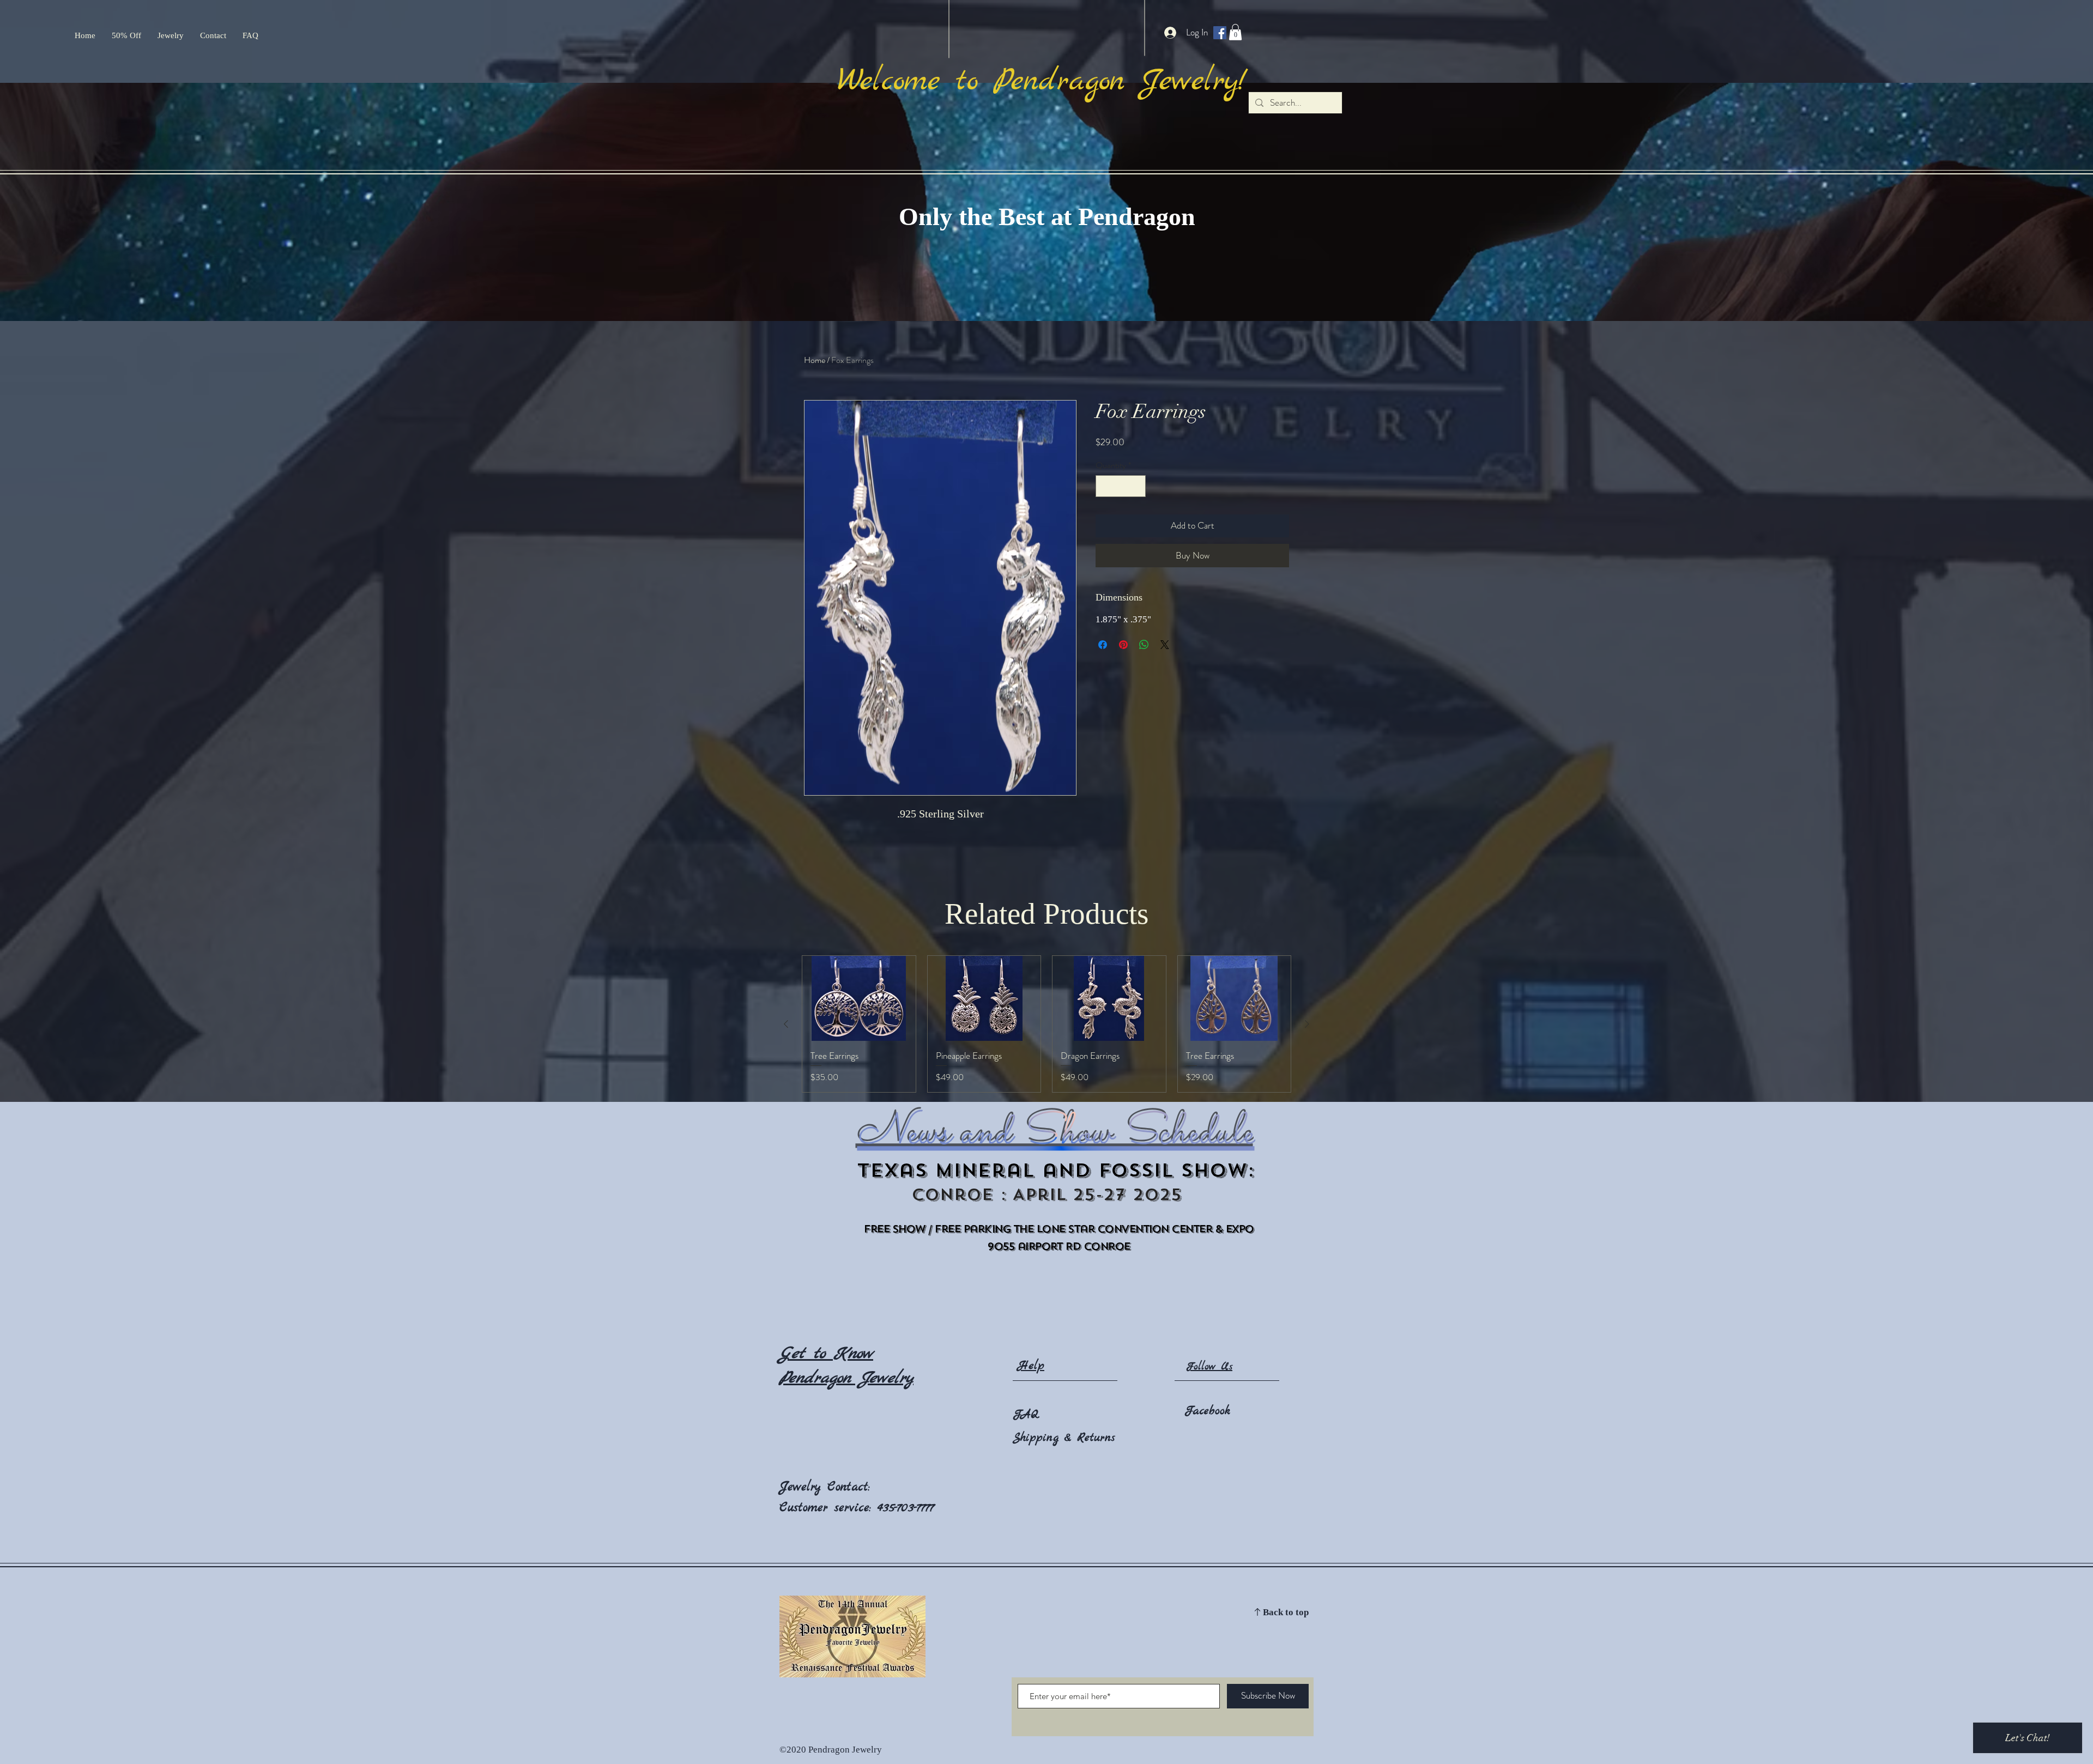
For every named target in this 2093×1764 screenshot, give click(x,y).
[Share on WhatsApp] (1144, 645)
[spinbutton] (1121, 486)
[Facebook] (1220, 33)
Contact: (849, 1487)
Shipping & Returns (1064, 1438)
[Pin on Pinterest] (1123, 645)
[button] (1235, 32)
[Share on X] (1165, 645)
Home (815, 360)
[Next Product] (1307, 1024)
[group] (1046, 1024)
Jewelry (803, 1487)
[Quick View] (859, 998)
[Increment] (1136, 486)
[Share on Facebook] (1103, 645)
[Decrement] (1105, 486)
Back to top (1286, 1613)
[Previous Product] (786, 1024)
